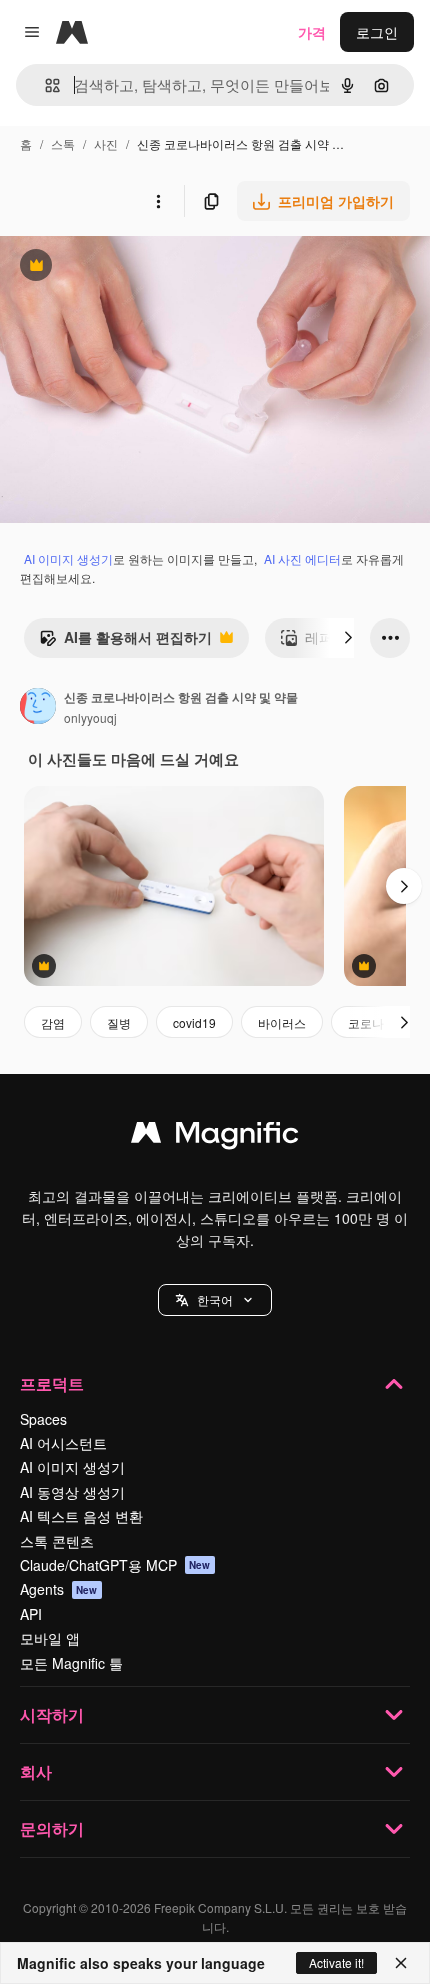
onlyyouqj (90, 717)
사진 (106, 143)
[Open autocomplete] (44, 85)
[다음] (348, 638)
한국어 (215, 1299)
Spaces (43, 1419)
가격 (312, 32)
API (31, 1614)
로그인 (377, 32)
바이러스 (282, 1022)
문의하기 (52, 1828)
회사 (36, 1771)
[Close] (401, 1963)
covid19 (194, 1022)
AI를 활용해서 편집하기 (125, 642)
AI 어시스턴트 (63, 1443)
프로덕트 (52, 1383)
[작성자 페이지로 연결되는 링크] (38, 708)
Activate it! (336, 1962)
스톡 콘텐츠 (57, 1541)
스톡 (63, 143)
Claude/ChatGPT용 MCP (115, 1565)
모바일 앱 (50, 1638)
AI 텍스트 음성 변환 (81, 1516)
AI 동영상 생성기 (72, 1492)
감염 (53, 1022)
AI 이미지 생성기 (68, 558)
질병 (119, 1022)
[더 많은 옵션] (158, 201)
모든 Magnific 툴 (71, 1663)
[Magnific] (215, 1137)
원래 (115, 267)
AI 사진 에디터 (302, 558)
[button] (215, 1300)
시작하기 (52, 1714)
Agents (59, 1589)
